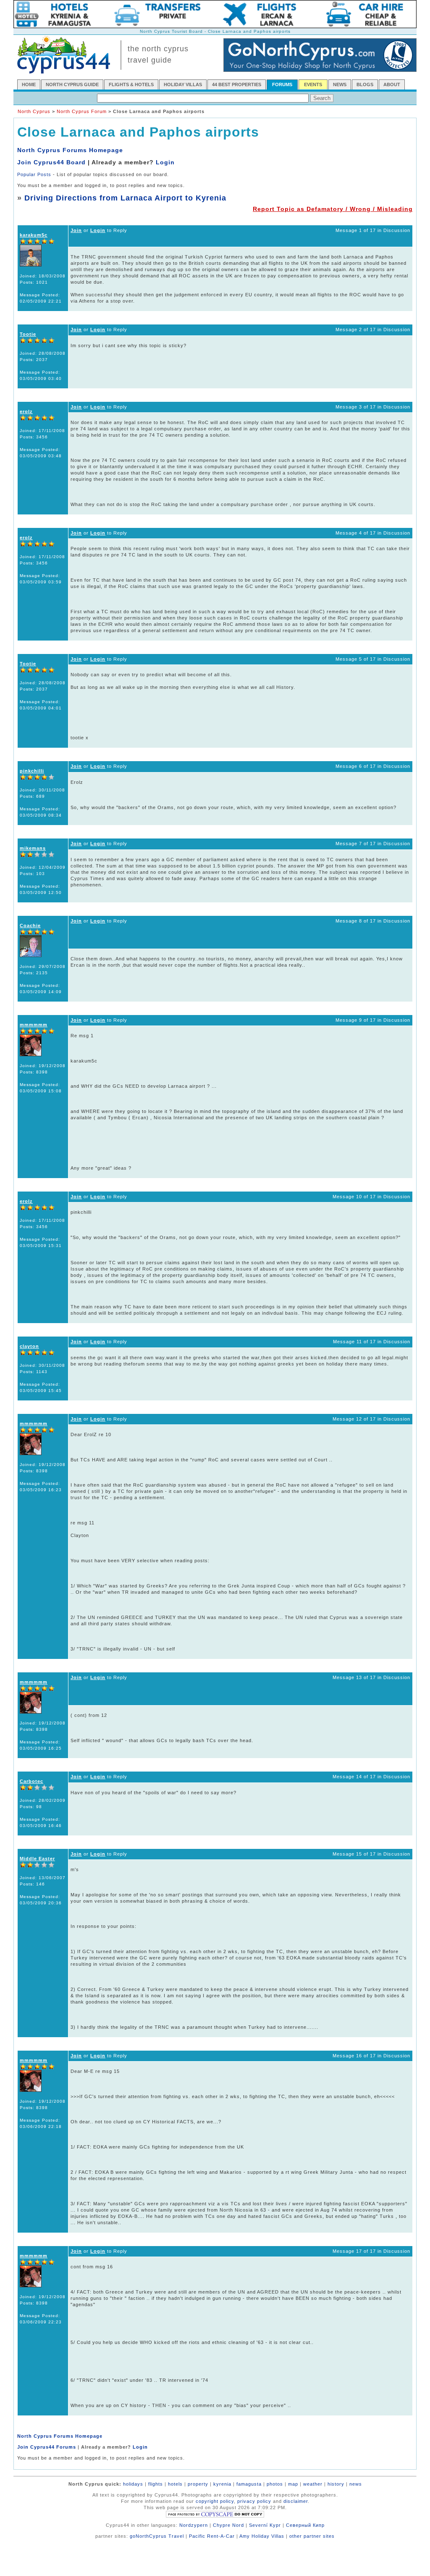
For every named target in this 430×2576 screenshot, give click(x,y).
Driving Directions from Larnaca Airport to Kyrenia (125, 198)
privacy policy (254, 2501)
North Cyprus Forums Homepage (70, 150)
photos (275, 2484)
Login (165, 162)
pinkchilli (32, 771)
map (293, 2484)
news (356, 2484)
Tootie (28, 334)
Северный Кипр (305, 2525)
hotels (175, 2484)
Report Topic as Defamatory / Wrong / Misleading (333, 209)
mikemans (33, 848)
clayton (29, 1346)
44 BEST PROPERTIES (237, 84)
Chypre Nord (228, 2525)
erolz (26, 411)
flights (156, 2484)
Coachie (30, 925)
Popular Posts (34, 174)
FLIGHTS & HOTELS (131, 84)
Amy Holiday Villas (262, 2536)
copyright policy (215, 2501)
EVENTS (313, 84)
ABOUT (392, 84)
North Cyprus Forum (82, 111)
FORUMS (282, 84)
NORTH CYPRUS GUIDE (72, 84)
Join (76, 230)
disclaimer (296, 2501)
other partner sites (312, 2536)
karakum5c (34, 235)
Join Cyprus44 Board (51, 162)
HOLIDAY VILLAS (183, 84)
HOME (29, 84)
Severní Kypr (265, 2525)
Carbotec (31, 1781)
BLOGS (365, 84)
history (336, 2484)
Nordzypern (194, 2525)
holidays (133, 2484)
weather (313, 2484)
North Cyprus (34, 111)
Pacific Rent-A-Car (212, 2536)
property (198, 2484)
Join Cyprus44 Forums (47, 2447)
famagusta (249, 2484)
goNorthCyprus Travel (157, 2536)
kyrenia (222, 2484)
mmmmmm (34, 1025)
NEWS (340, 84)
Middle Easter (37, 1859)
